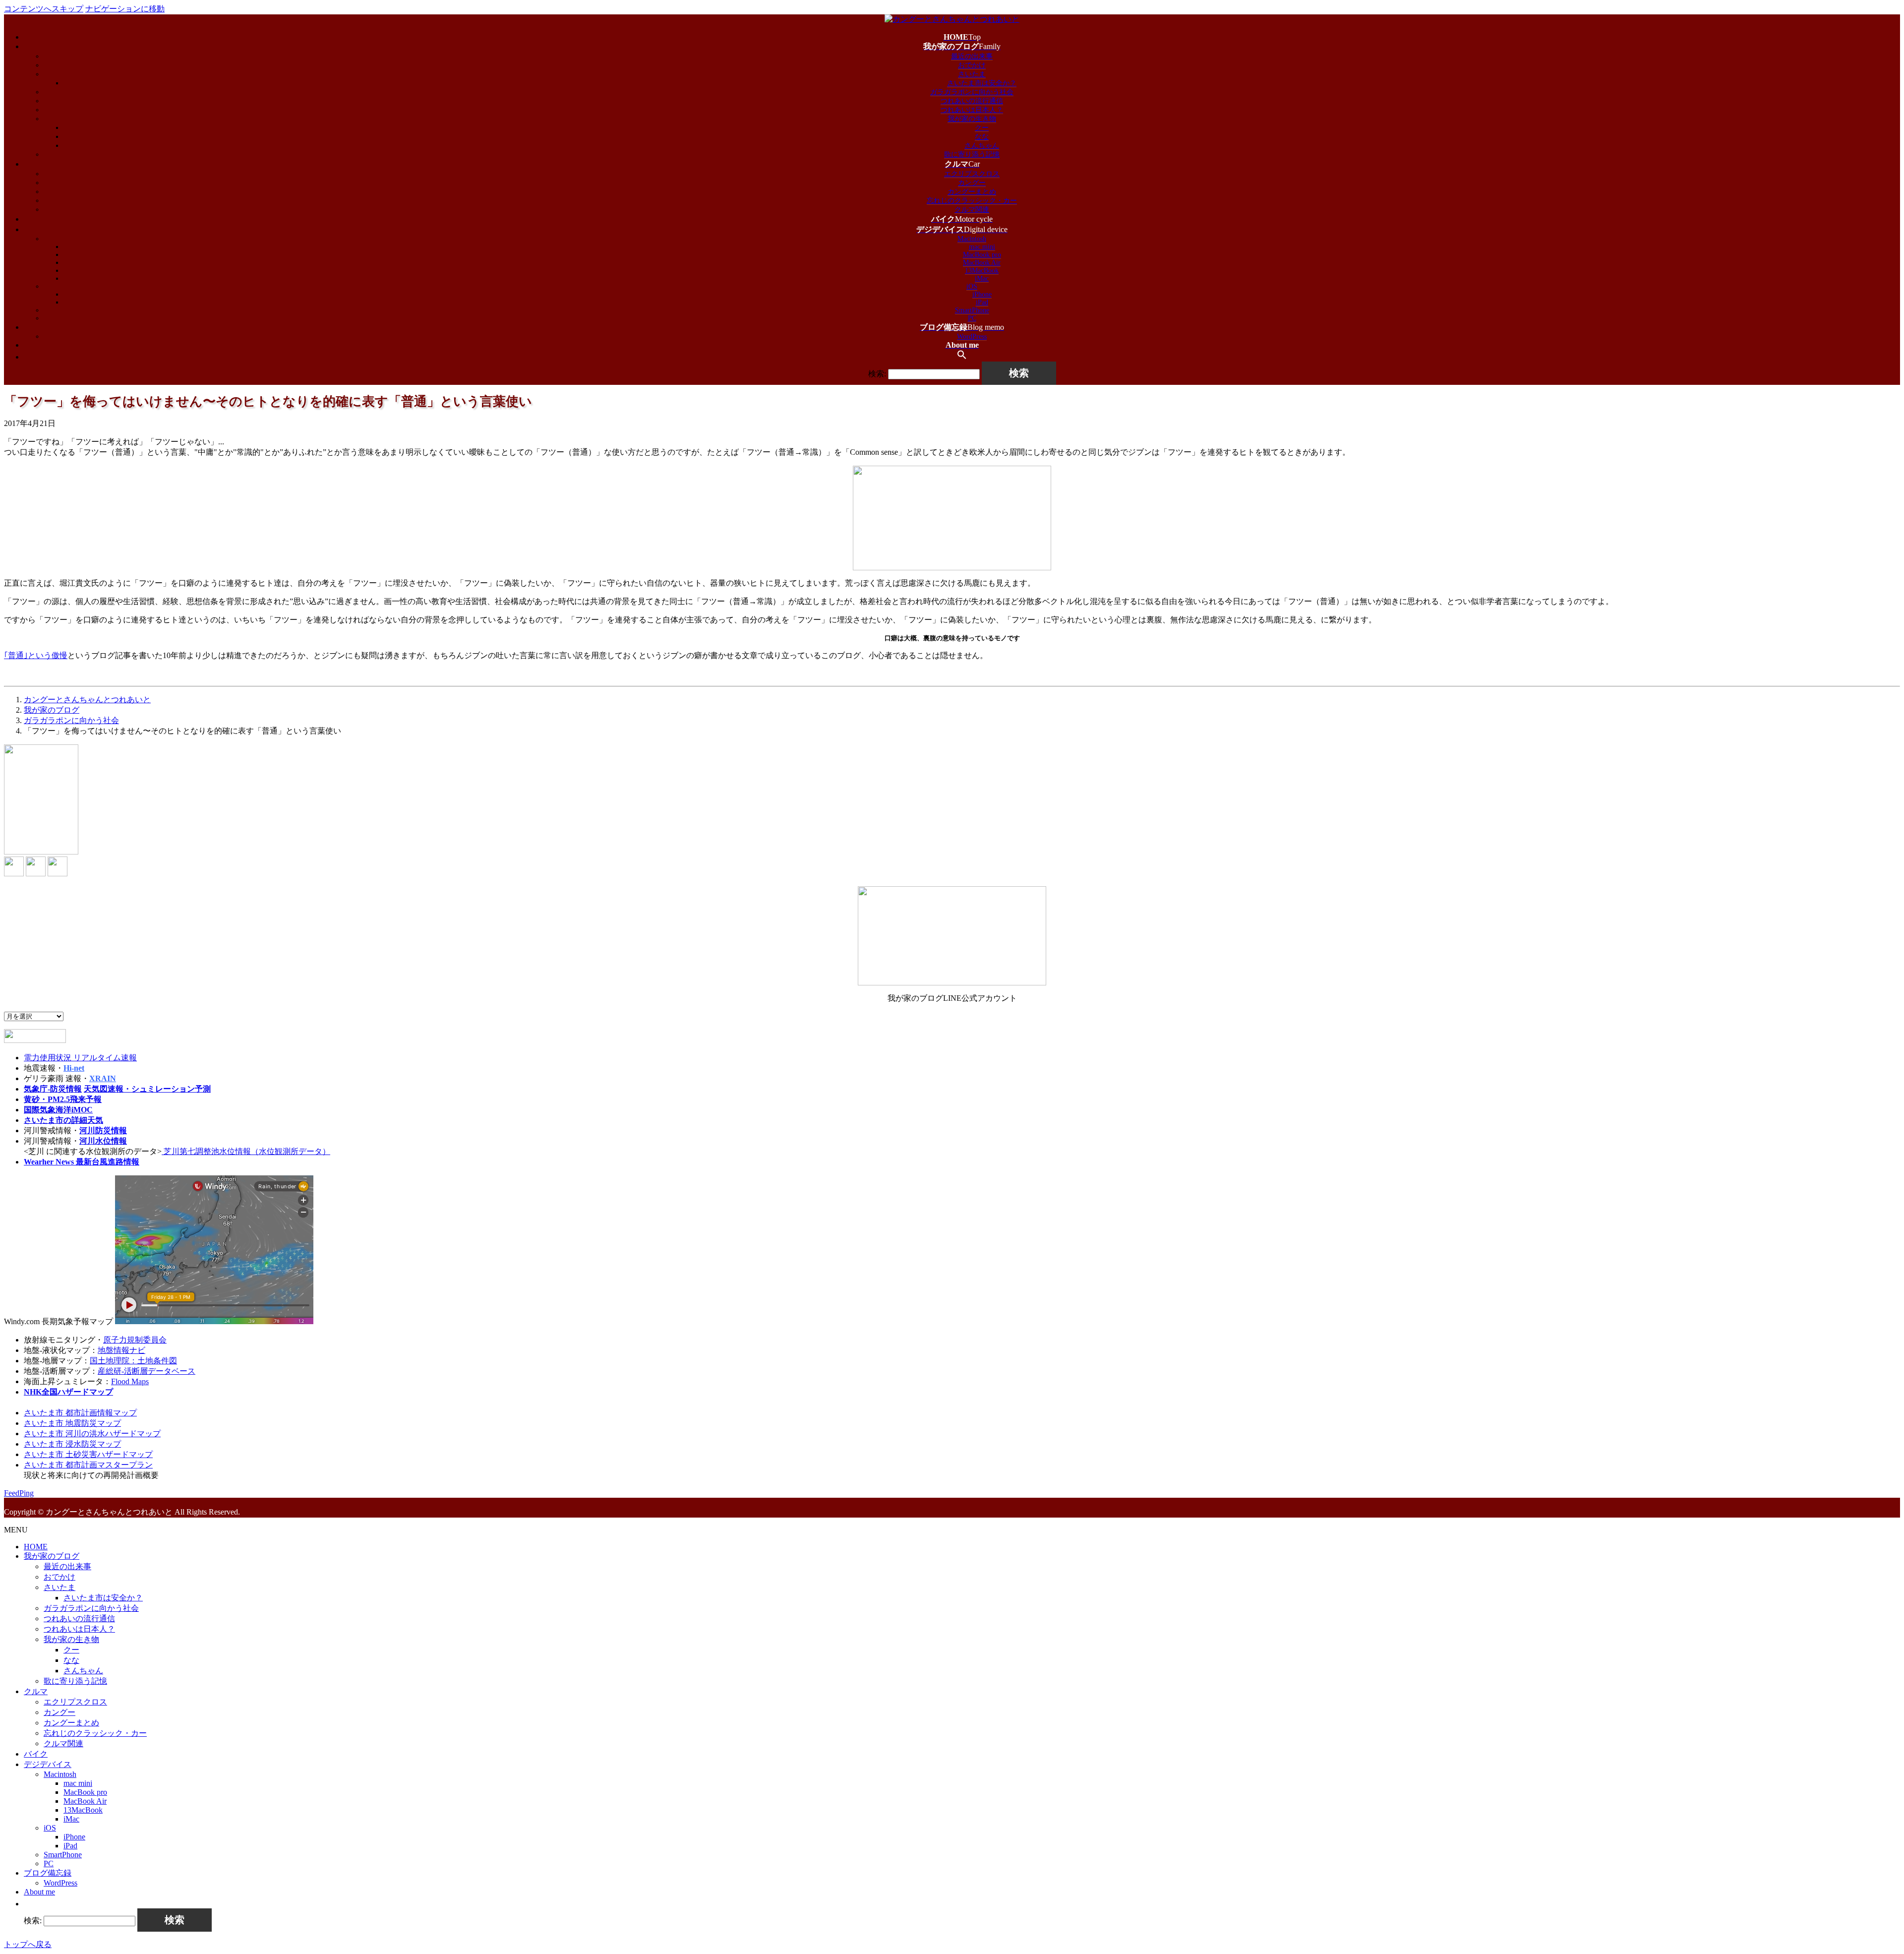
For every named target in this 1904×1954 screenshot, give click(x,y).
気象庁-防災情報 (53, 1089)
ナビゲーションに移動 (125, 9)
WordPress (972, 336)
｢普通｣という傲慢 (36, 655)
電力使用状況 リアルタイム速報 (80, 1058)
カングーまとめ (972, 192)
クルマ (36, 1691)
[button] (962, 357)
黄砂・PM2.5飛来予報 (63, 1099)
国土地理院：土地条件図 (133, 1361)
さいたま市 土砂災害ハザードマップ (88, 1454)
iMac (982, 278)
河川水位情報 (103, 1141)
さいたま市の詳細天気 (63, 1120)
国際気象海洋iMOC (58, 1110)
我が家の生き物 (972, 119)
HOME (36, 1547)
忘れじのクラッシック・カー (972, 201)
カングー (972, 183)
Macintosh (972, 239)
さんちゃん (982, 146)
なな (982, 137)
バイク (36, 1754)
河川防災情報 (103, 1130)
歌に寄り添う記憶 (972, 154)
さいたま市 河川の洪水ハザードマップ (92, 1434)
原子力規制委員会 (135, 1340)
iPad (982, 302)
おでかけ (972, 65)
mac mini (982, 247)
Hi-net (74, 1068)
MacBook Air (982, 263)
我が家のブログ (52, 1556)
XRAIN (103, 1078)
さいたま (972, 74)
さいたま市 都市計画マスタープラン (88, 1465)
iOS (972, 286)
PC (972, 318)
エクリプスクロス (972, 174)
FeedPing (19, 1493)
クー (982, 128)
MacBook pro (982, 255)
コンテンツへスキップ (44, 9)
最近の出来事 (972, 56)
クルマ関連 (972, 210)
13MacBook (982, 271)
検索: (877, 374)
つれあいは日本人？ (972, 110)
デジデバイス (48, 1764)
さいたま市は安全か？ (982, 83)
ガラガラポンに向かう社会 (972, 92)
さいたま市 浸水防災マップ (72, 1444)
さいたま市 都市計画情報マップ (80, 1413)
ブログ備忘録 (48, 1873)
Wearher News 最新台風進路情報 (82, 1162)
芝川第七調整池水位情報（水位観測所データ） (246, 1151)
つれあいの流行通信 (972, 101)
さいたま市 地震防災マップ (72, 1423)
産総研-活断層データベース (147, 1371)
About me (39, 1892)
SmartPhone (972, 310)
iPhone (982, 294)
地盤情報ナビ (121, 1350)
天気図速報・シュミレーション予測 (147, 1089)
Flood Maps (130, 1381)
